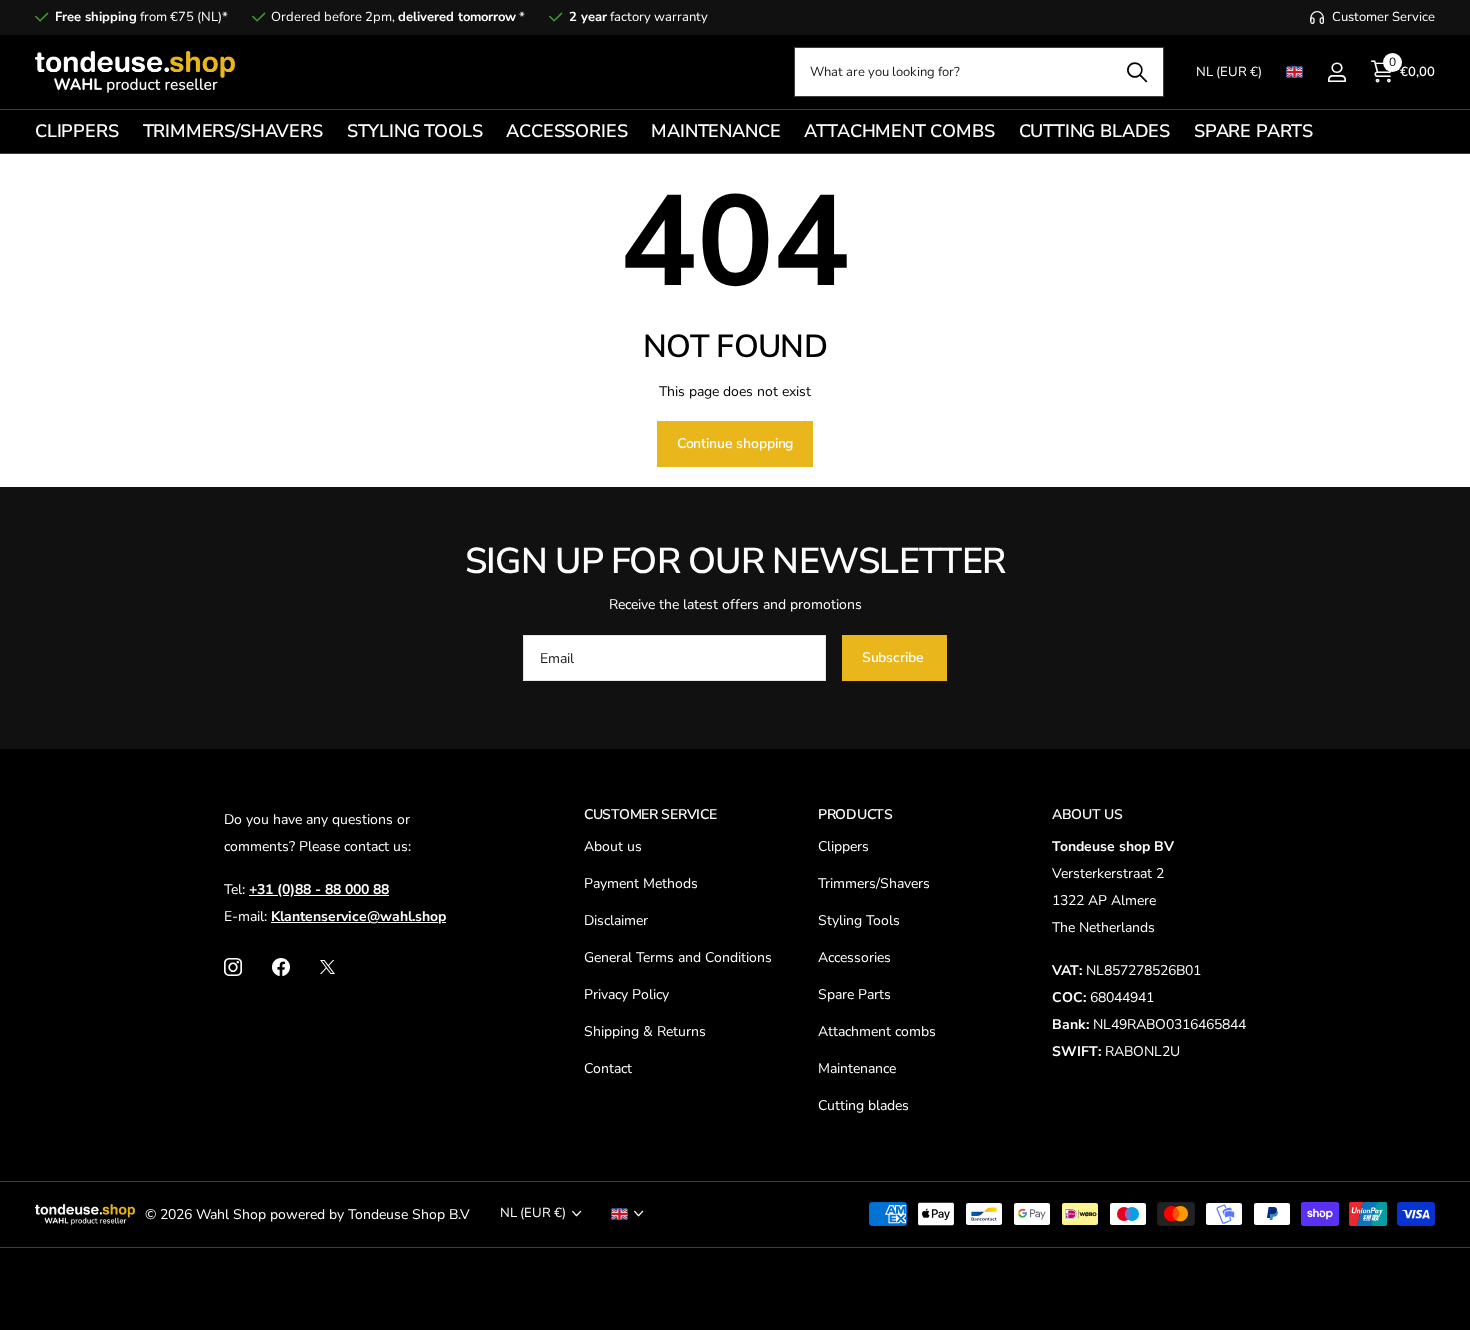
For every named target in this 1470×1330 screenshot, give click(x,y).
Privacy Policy (626, 994)
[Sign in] (1336, 72)
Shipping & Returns (645, 1031)
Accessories (854, 957)
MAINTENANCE (715, 131)
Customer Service (650, 814)
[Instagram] (233, 967)
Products (855, 814)
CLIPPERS (77, 131)
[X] (327, 967)
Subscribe (895, 657)
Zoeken (1136, 72)
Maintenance (857, 1068)
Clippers (843, 846)
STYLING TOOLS (415, 131)
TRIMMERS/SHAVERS (233, 131)
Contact (608, 1068)
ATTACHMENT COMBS (899, 131)
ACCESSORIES (566, 131)
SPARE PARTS (1253, 131)
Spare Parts (854, 994)
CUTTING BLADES (1094, 131)
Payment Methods (641, 883)
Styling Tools (859, 920)
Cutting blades (863, 1105)
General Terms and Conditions (678, 957)
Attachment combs (877, 1031)
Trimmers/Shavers (874, 883)
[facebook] (281, 967)
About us (613, 846)
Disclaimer (616, 920)
